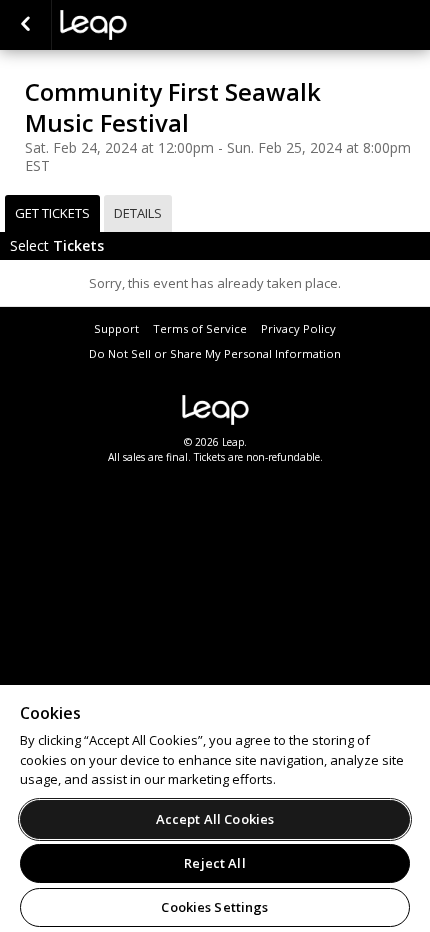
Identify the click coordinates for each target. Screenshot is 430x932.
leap (160, 25)
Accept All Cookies (215, 819)
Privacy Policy (298, 328)
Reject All (214, 863)
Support (116, 328)
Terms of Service (200, 328)
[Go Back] (25, 25)
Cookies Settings (214, 907)
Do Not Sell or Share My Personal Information (215, 353)
